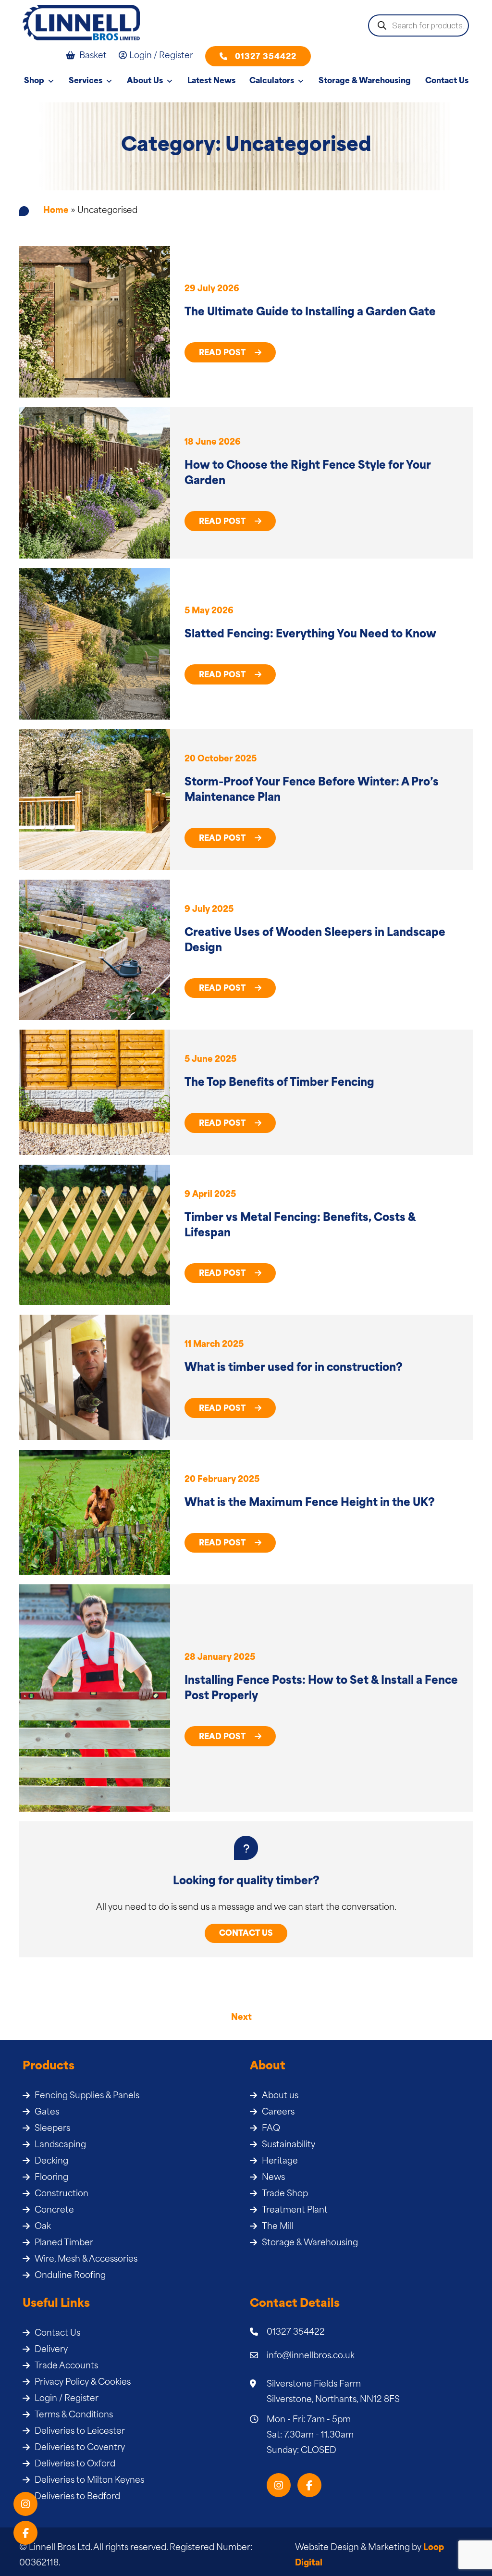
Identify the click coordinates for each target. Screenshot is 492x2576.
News (273, 2178)
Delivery (51, 2350)
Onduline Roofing (70, 2276)
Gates (47, 2112)
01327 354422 (266, 57)
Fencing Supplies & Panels (87, 2096)
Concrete (54, 2210)
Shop (34, 81)
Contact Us (447, 81)
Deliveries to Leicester (80, 2432)
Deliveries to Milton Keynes (89, 2481)
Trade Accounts (66, 2366)
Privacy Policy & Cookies (83, 2383)
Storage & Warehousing (365, 81)
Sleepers (52, 2129)
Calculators (272, 81)
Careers (278, 2112)
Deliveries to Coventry (80, 2448)
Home (56, 211)
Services (86, 81)
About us (280, 2096)
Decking (51, 2161)
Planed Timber (64, 2243)
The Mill (278, 2227)
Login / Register (67, 2399)
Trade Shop (285, 2194)
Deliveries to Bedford (77, 2497)
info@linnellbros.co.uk (311, 2356)
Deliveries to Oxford (75, 2464)
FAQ (271, 2129)
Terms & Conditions (74, 2415)
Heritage (280, 2161)
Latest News (211, 81)
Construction (61, 2194)
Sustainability (289, 2145)
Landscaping (60, 2145)
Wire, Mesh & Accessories (86, 2259)
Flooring (51, 2178)
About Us (145, 81)
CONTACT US (246, 1934)
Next (241, 2018)
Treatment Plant (295, 2210)
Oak (43, 2227)
